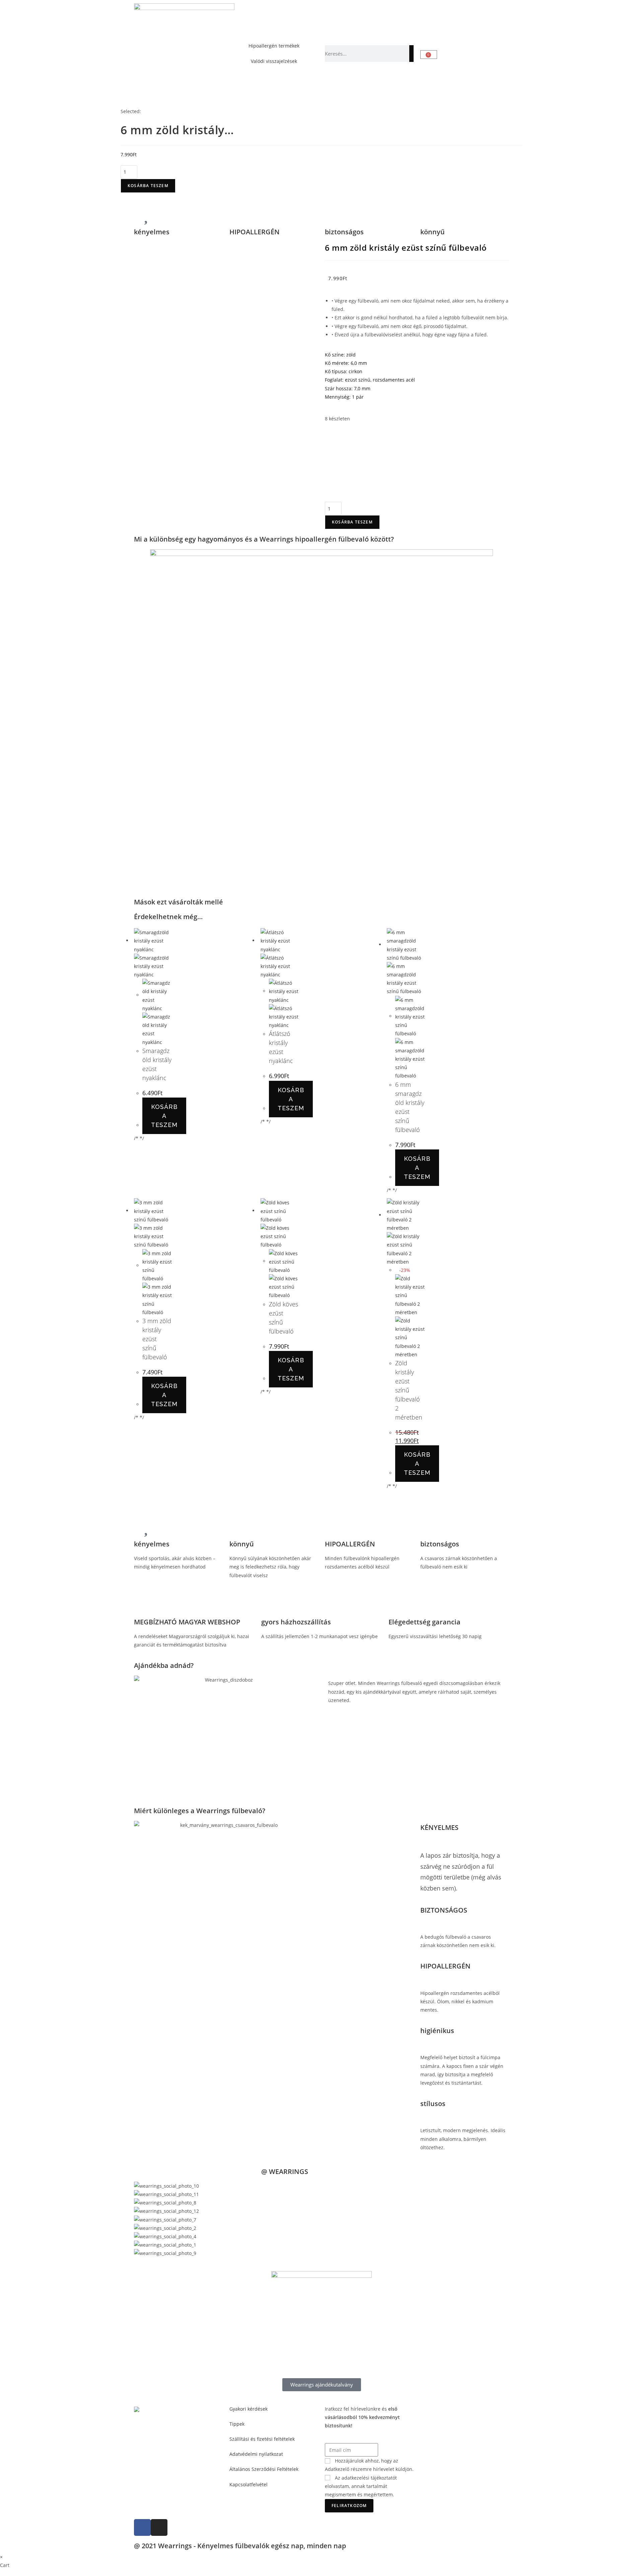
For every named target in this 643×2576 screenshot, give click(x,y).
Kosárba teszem (148, 186)
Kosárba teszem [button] (164, 1116)
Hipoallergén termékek (274, 46)
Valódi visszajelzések (274, 61)
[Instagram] (159, 2527)
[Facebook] (142, 2527)
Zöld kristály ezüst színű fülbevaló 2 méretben (409, 1390)
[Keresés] (411, 54)
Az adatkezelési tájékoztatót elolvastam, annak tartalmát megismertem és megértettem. (361, 2486)
